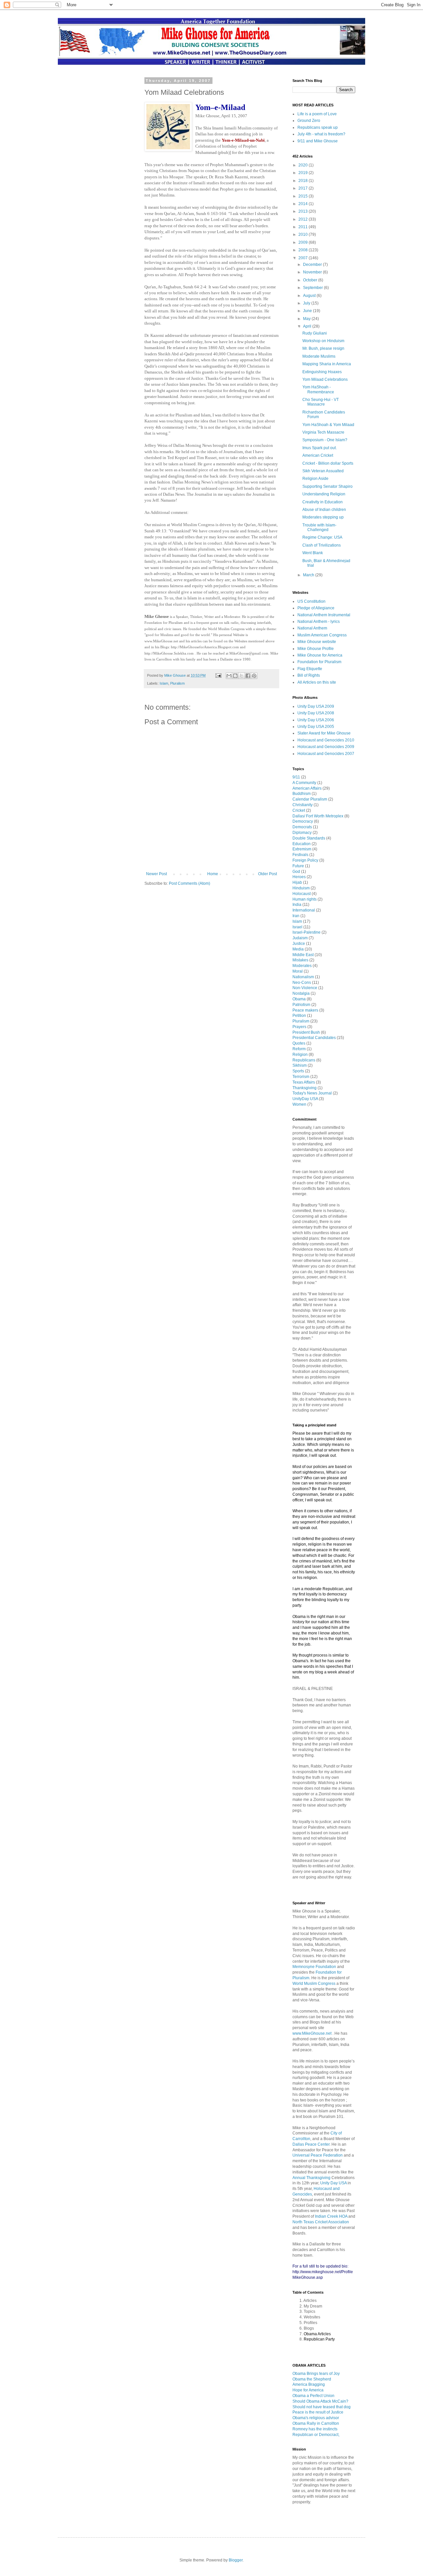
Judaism (301, 938)
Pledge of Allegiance (316, 608)
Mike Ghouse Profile (316, 649)
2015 (304, 196)
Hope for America (308, 2390)
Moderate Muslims (319, 356)
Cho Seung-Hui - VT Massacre (321, 402)
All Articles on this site (317, 682)
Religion (301, 1055)
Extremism (302, 849)
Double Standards (309, 838)
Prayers (300, 1027)
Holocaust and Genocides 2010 (326, 740)
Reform (300, 1049)
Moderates (303, 966)
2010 (304, 234)
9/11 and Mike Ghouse (318, 141)
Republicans (304, 1060)
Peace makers (306, 1010)
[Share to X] (242, 676)
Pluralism (177, 683)
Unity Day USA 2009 (316, 706)
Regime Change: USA (322, 537)
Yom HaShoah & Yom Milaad (328, 425)
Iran (296, 916)
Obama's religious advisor (316, 2418)
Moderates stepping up (323, 517)
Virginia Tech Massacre (323, 432)
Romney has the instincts (315, 2429)
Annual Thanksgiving (311, 2178)
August (310, 296)
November (313, 272)
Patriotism (302, 1005)
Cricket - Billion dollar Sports (328, 463)
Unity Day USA (333, 2183)
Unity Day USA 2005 (316, 727)
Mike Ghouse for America (320, 655)
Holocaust (302, 894)
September (313, 288)
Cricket (299, 810)
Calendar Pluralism (310, 799)
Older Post (268, 874)
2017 (304, 188)
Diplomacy (303, 833)
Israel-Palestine (307, 932)
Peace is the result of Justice (318, 2412)
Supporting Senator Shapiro (327, 486)
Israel (298, 927)
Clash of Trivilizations (322, 545)
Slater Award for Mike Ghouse (324, 733)
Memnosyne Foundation (314, 1967)
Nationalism (304, 977)
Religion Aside (315, 479)
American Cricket (318, 455)
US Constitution (311, 601)
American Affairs (308, 788)
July (307, 303)
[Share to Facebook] (248, 676)
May (307, 319)
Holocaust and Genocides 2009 (326, 747)
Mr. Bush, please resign (323, 348)
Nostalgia (302, 993)
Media (299, 949)
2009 (304, 242)
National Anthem (312, 628)
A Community (305, 783)
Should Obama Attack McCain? (320, 2401)
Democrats (303, 827)
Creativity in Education (323, 502)
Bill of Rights (309, 675)
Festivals (301, 855)
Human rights (305, 899)
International (304, 910)
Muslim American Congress (322, 635)
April (308, 326)
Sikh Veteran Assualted (323, 471)
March (309, 575)
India (297, 905)
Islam (164, 683)
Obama (300, 999)
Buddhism (302, 794)
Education (302, 844)
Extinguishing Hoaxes (322, 372)
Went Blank (313, 553)
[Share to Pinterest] (254, 676)
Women (300, 1104)
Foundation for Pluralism (319, 662)
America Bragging (309, 2384)
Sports (299, 1071)
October (311, 280)
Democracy (303, 821)
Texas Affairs (304, 1082)
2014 (304, 204)
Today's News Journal (313, 1093)
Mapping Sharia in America (327, 364)
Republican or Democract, (316, 2435)
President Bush (307, 1032)
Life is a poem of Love (317, 114)
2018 (304, 181)
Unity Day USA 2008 (316, 713)
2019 (304, 173)
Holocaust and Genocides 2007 (326, 754)
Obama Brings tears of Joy (316, 2374)
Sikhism (300, 1065)
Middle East (304, 955)
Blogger (236, 2560)
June (308, 311)
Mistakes (301, 960)
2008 (304, 250)
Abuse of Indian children (324, 510)
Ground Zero (309, 121)
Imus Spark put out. (320, 448)
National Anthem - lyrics (319, 622)
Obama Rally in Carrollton (316, 2423)
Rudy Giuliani (315, 333)
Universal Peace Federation (318, 2155)
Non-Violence (305, 988)
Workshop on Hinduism (323, 341)
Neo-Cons (302, 983)
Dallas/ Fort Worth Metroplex (318, 816)
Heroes (300, 877)
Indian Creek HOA (331, 2216)
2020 (304, 165)
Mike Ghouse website (317, 642)
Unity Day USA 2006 (316, 720)
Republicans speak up (318, 127)
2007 (304, 258)
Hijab (298, 882)
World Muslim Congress (314, 1984)
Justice (299, 944)
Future (299, 866)
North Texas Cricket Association (321, 2222)
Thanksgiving (305, 1088)
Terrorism (301, 1077)
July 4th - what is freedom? (321, 134)
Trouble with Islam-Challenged (319, 527)
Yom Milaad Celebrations (325, 379)
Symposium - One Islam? (325, 440)
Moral (298, 971)
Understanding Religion (324, 494)
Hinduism (302, 888)
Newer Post (156, 874)
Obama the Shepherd (312, 2379)
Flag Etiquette (310, 669)
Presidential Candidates (315, 1038)
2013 (304, 211)
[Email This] (229, 676)
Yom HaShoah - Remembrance (318, 389)
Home (213, 874)
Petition (300, 1016)
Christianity (303, 805)
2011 (304, 227)
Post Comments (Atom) (190, 883)
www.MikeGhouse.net (312, 2033)
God (297, 872)
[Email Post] (218, 675)
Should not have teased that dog (322, 2407)
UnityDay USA (306, 1099)
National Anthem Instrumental (324, 615)
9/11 (297, 777)
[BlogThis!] (235, 676)
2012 (304, 219)
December (313, 265)
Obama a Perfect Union (313, 2396)
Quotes (299, 1043)
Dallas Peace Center (311, 2144)
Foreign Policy (306, 860)
